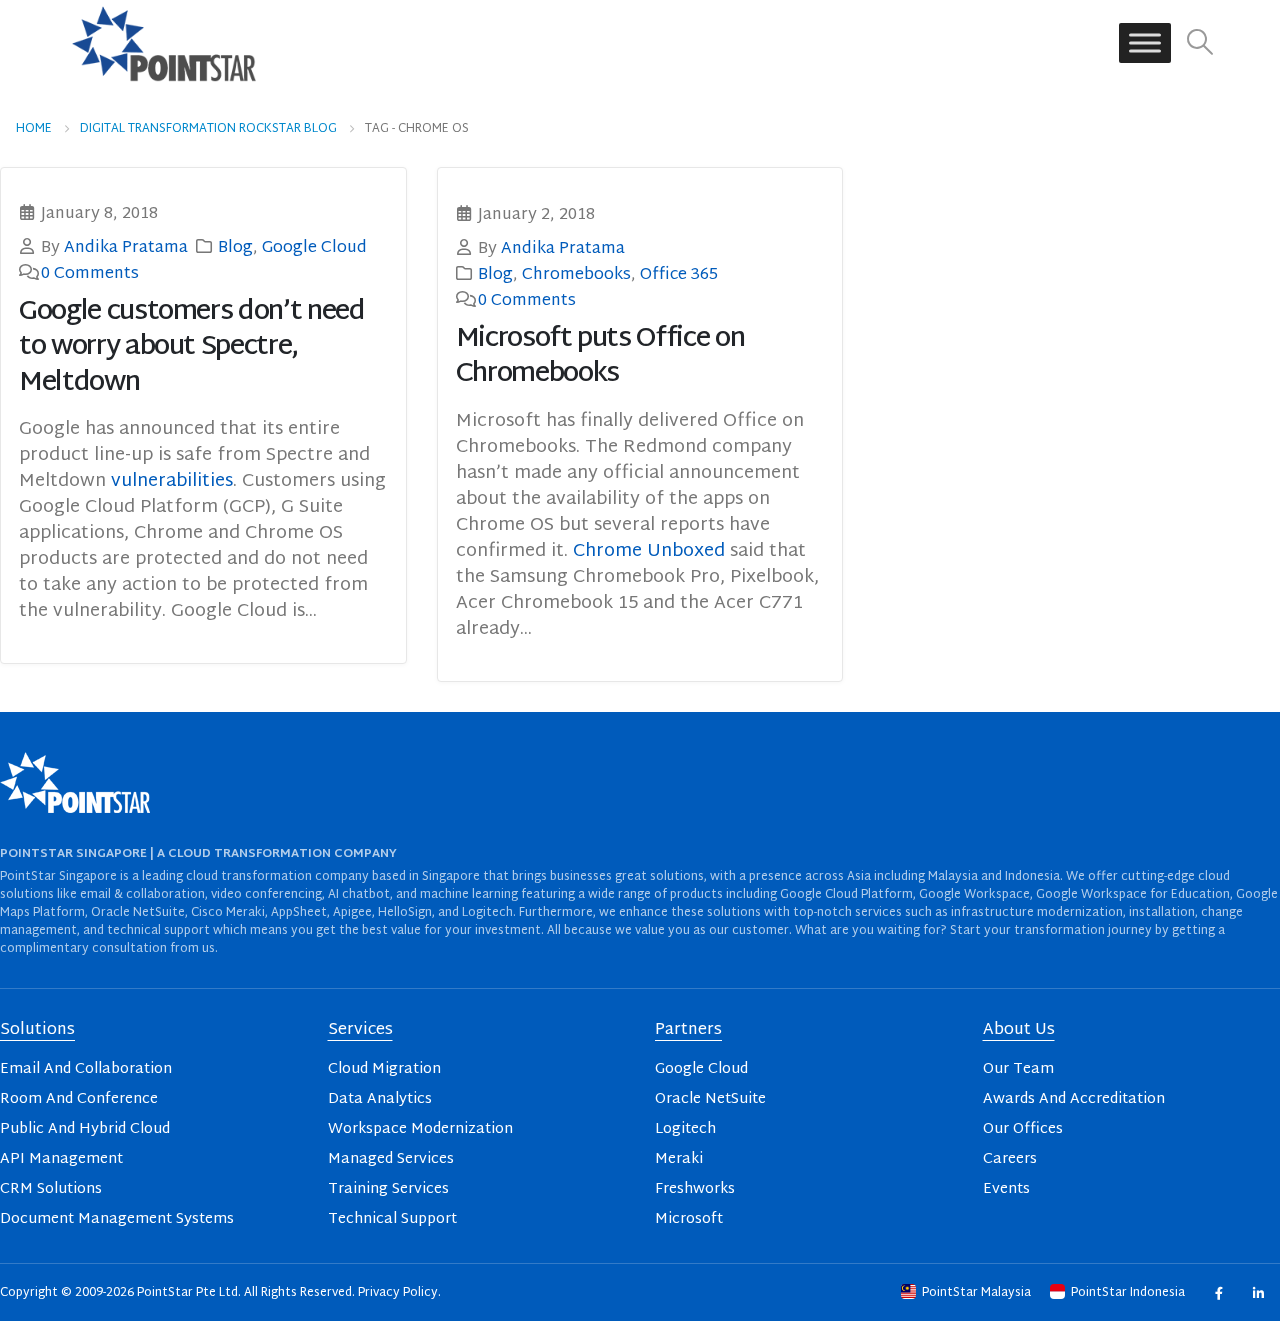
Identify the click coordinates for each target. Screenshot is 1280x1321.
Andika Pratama (126, 248)
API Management (61, 1159)
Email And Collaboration (86, 1069)
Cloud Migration (384, 1069)
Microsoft (689, 1219)
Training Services (388, 1189)
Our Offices (1023, 1129)
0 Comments (90, 274)
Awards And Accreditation (1074, 1099)
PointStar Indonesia (1128, 1293)
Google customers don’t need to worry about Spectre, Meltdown (192, 347)
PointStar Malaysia (976, 1293)
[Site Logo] (164, 43)
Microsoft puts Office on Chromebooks (600, 357)
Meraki (679, 1159)
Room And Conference (79, 1099)
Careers (1010, 1159)
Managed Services (391, 1159)
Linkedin (1257, 1292)
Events (1006, 1189)
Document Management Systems (117, 1219)
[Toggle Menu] (1145, 43)
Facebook (1218, 1292)
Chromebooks (576, 275)
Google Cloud (314, 248)
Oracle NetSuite (710, 1099)
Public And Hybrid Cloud (85, 1129)
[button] (1200, 43)
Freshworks (695, 1189)
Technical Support (392, 1219)
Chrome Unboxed (649, 551)
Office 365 (679, 275)
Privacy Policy (398, 1293)
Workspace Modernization (420, 1129)
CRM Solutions (51, 1189)
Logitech (685, 1129)
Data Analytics (380, 1099)
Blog (235, 248)
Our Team (1018, 1069)
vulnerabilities (172, 481)
